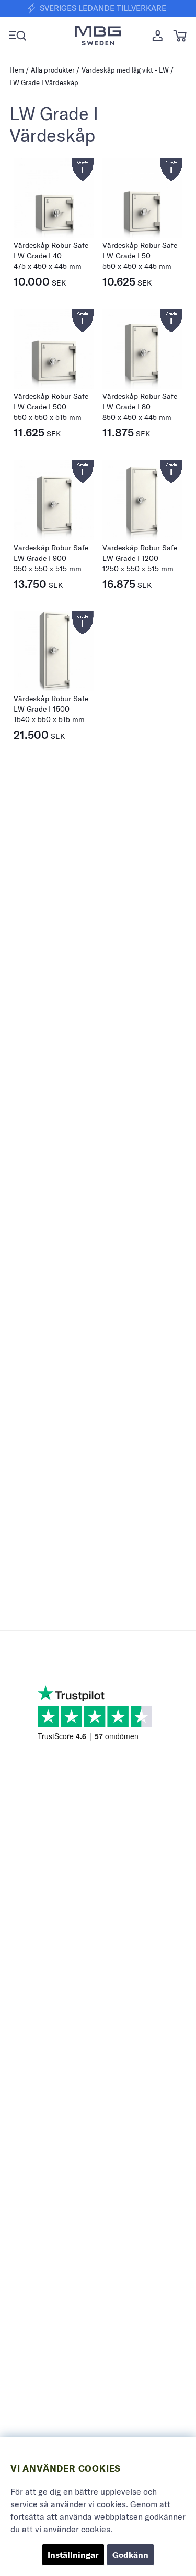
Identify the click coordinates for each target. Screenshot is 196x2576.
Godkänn (130, 2555)
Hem (17, 70)
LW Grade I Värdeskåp (44, 82)
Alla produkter (53, 70)
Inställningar (73, 2555)
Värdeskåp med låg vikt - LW (125, 70)
